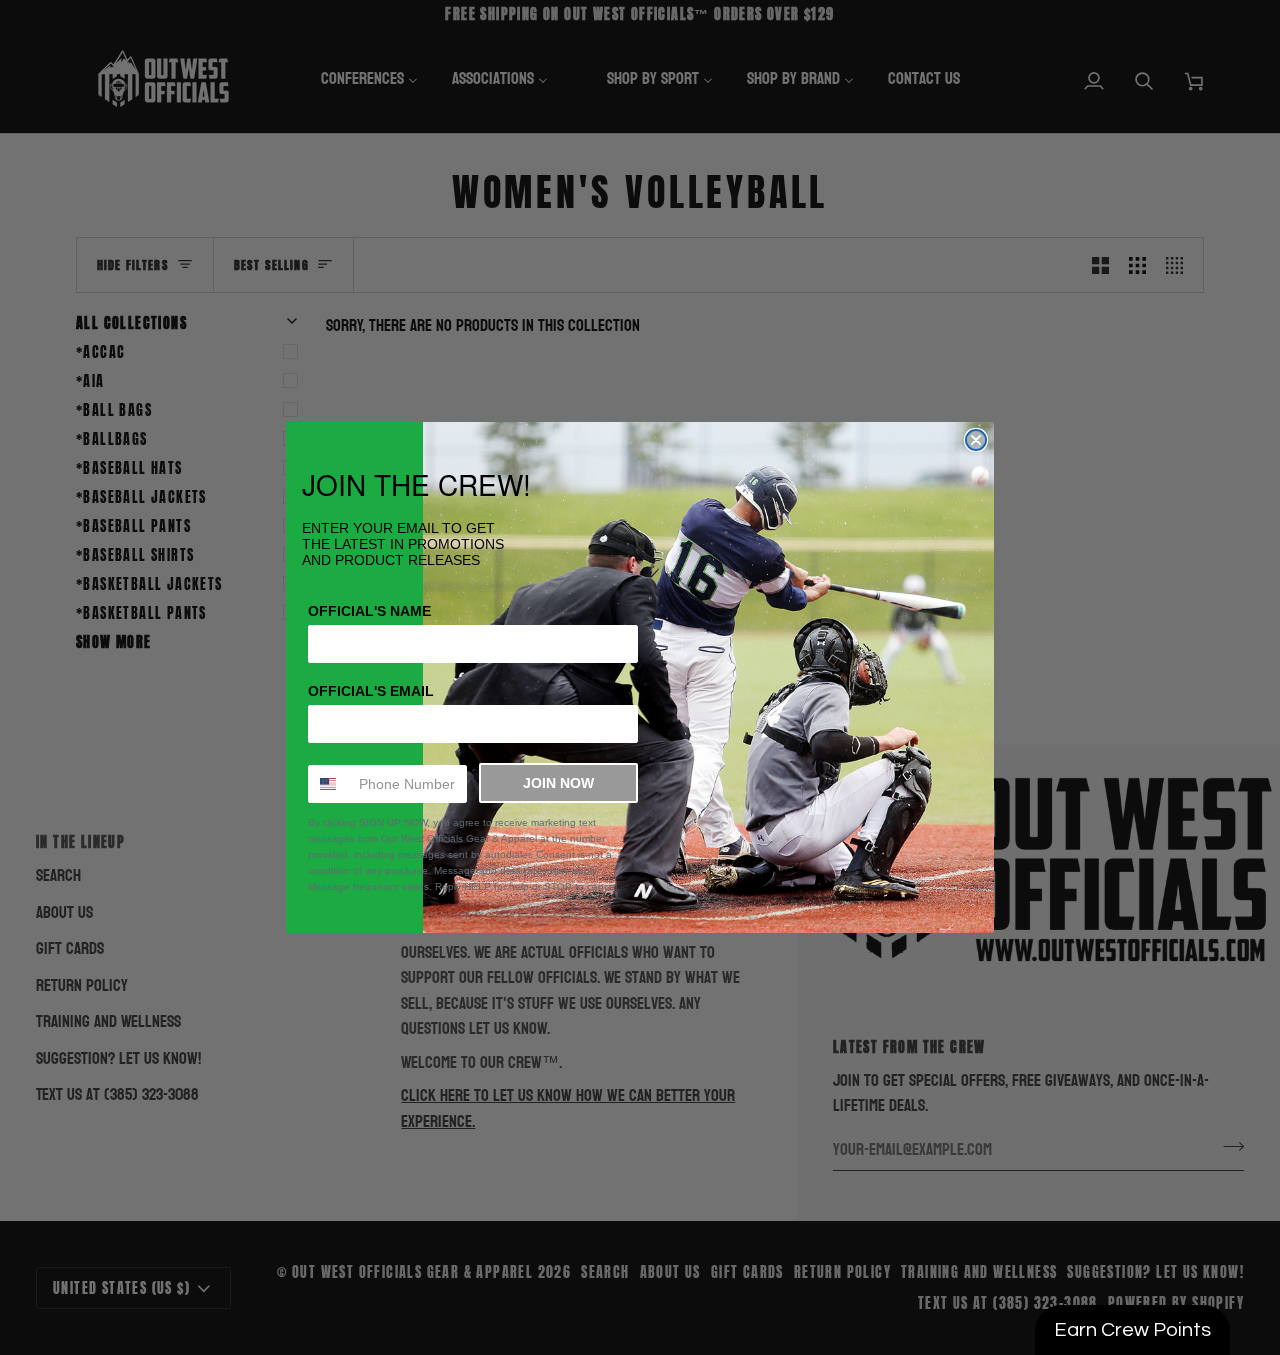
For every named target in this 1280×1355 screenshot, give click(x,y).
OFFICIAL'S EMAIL (371, 691)
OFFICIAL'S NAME (369, 611)
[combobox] (329, 784)
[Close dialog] (976, 440)
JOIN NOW (558, 783)
